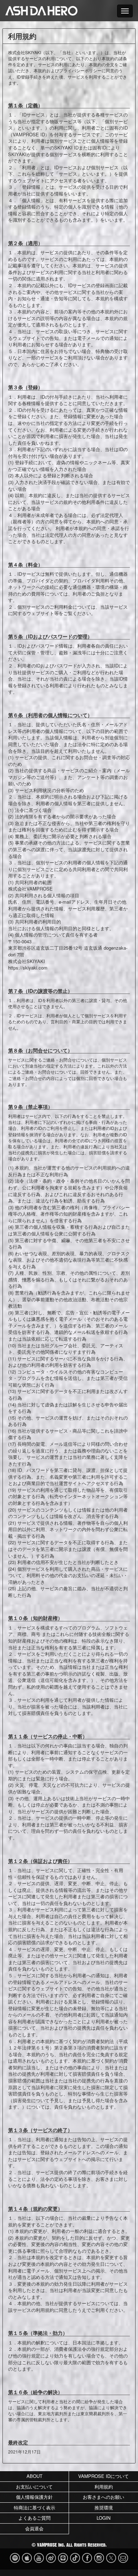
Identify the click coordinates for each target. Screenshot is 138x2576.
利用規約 (104, 2487)
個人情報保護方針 (34, 2497)
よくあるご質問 (34, 2518)
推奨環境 (104, 2507)
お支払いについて (34, 2487)
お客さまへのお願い (103, 2497)
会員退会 (34, 2528)
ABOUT (34, 2476)
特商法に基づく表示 (34, 2507)
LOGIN (103, 2518)
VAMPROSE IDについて (103, 2476)
